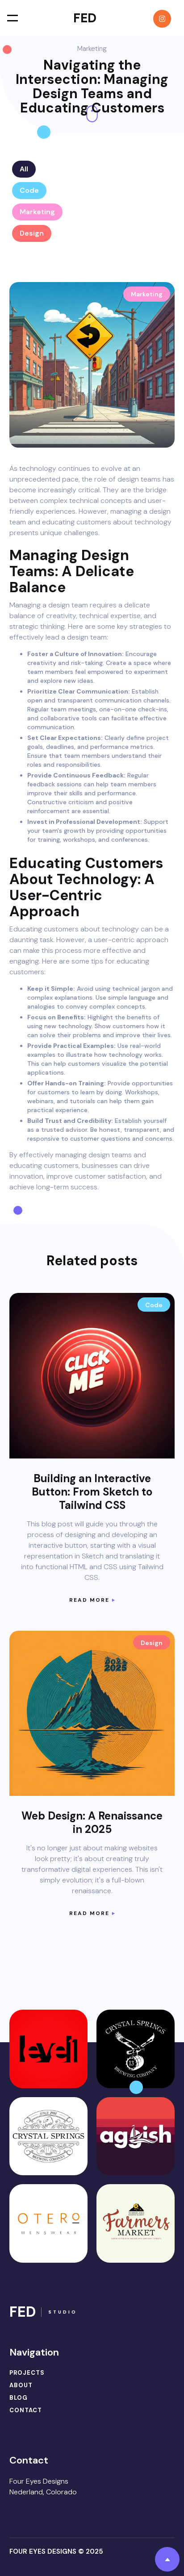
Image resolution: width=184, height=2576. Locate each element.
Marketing (37, 212)
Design (32, 233)
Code (29, 190)
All (24, 169)
